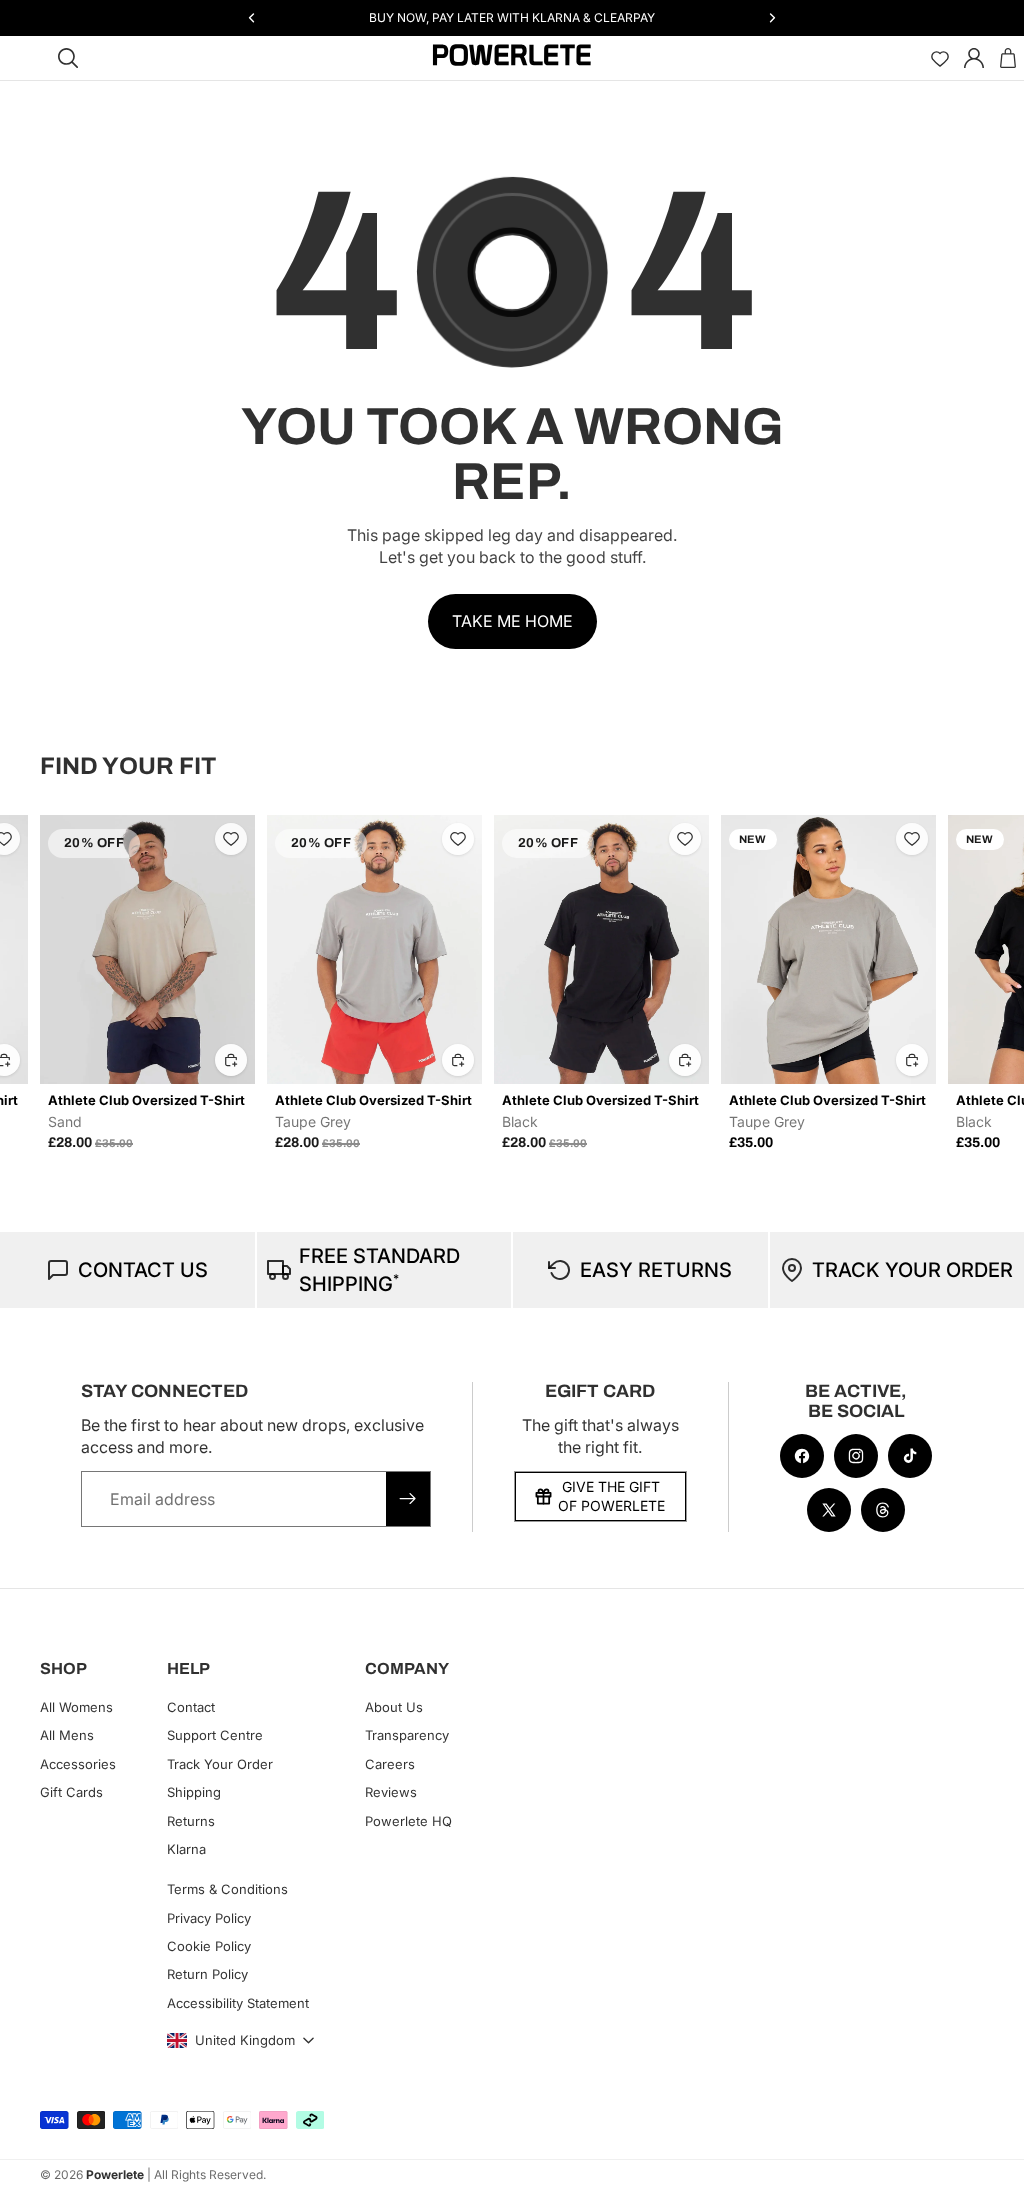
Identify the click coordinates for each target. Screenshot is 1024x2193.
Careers (390, 1764)
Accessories (78, 1764)
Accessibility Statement (238, 2003)
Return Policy (207, 1974)
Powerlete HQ (408, 1820)
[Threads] (883, 1510)
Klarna (186, 1849)
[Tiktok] (910, 1456)
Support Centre (215, 1735)
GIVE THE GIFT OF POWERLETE (611, 1496)
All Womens (76, 1707)
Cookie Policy (209, 1946)
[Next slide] (962, 983)
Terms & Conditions (227, 1889)
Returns (191, 1820)
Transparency (407, 1735)
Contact (191, 1707)
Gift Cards (71, 1792)
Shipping (194, 1792)
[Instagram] (856, 1456)
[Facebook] (802, 1456)
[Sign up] (408, 1499)
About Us (394, 1707)
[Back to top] (986, 2163)
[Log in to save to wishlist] (231, 839)
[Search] (68, 58)
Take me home (512, 621)
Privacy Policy (209, 1918)
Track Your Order (220, 1764)
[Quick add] (231, 1060)
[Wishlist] (940, 58)
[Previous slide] (62, 983)
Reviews (391, 1792)
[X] (829, 1510)
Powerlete (115, 2174)
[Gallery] (147, 949)
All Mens (67, 1735)
